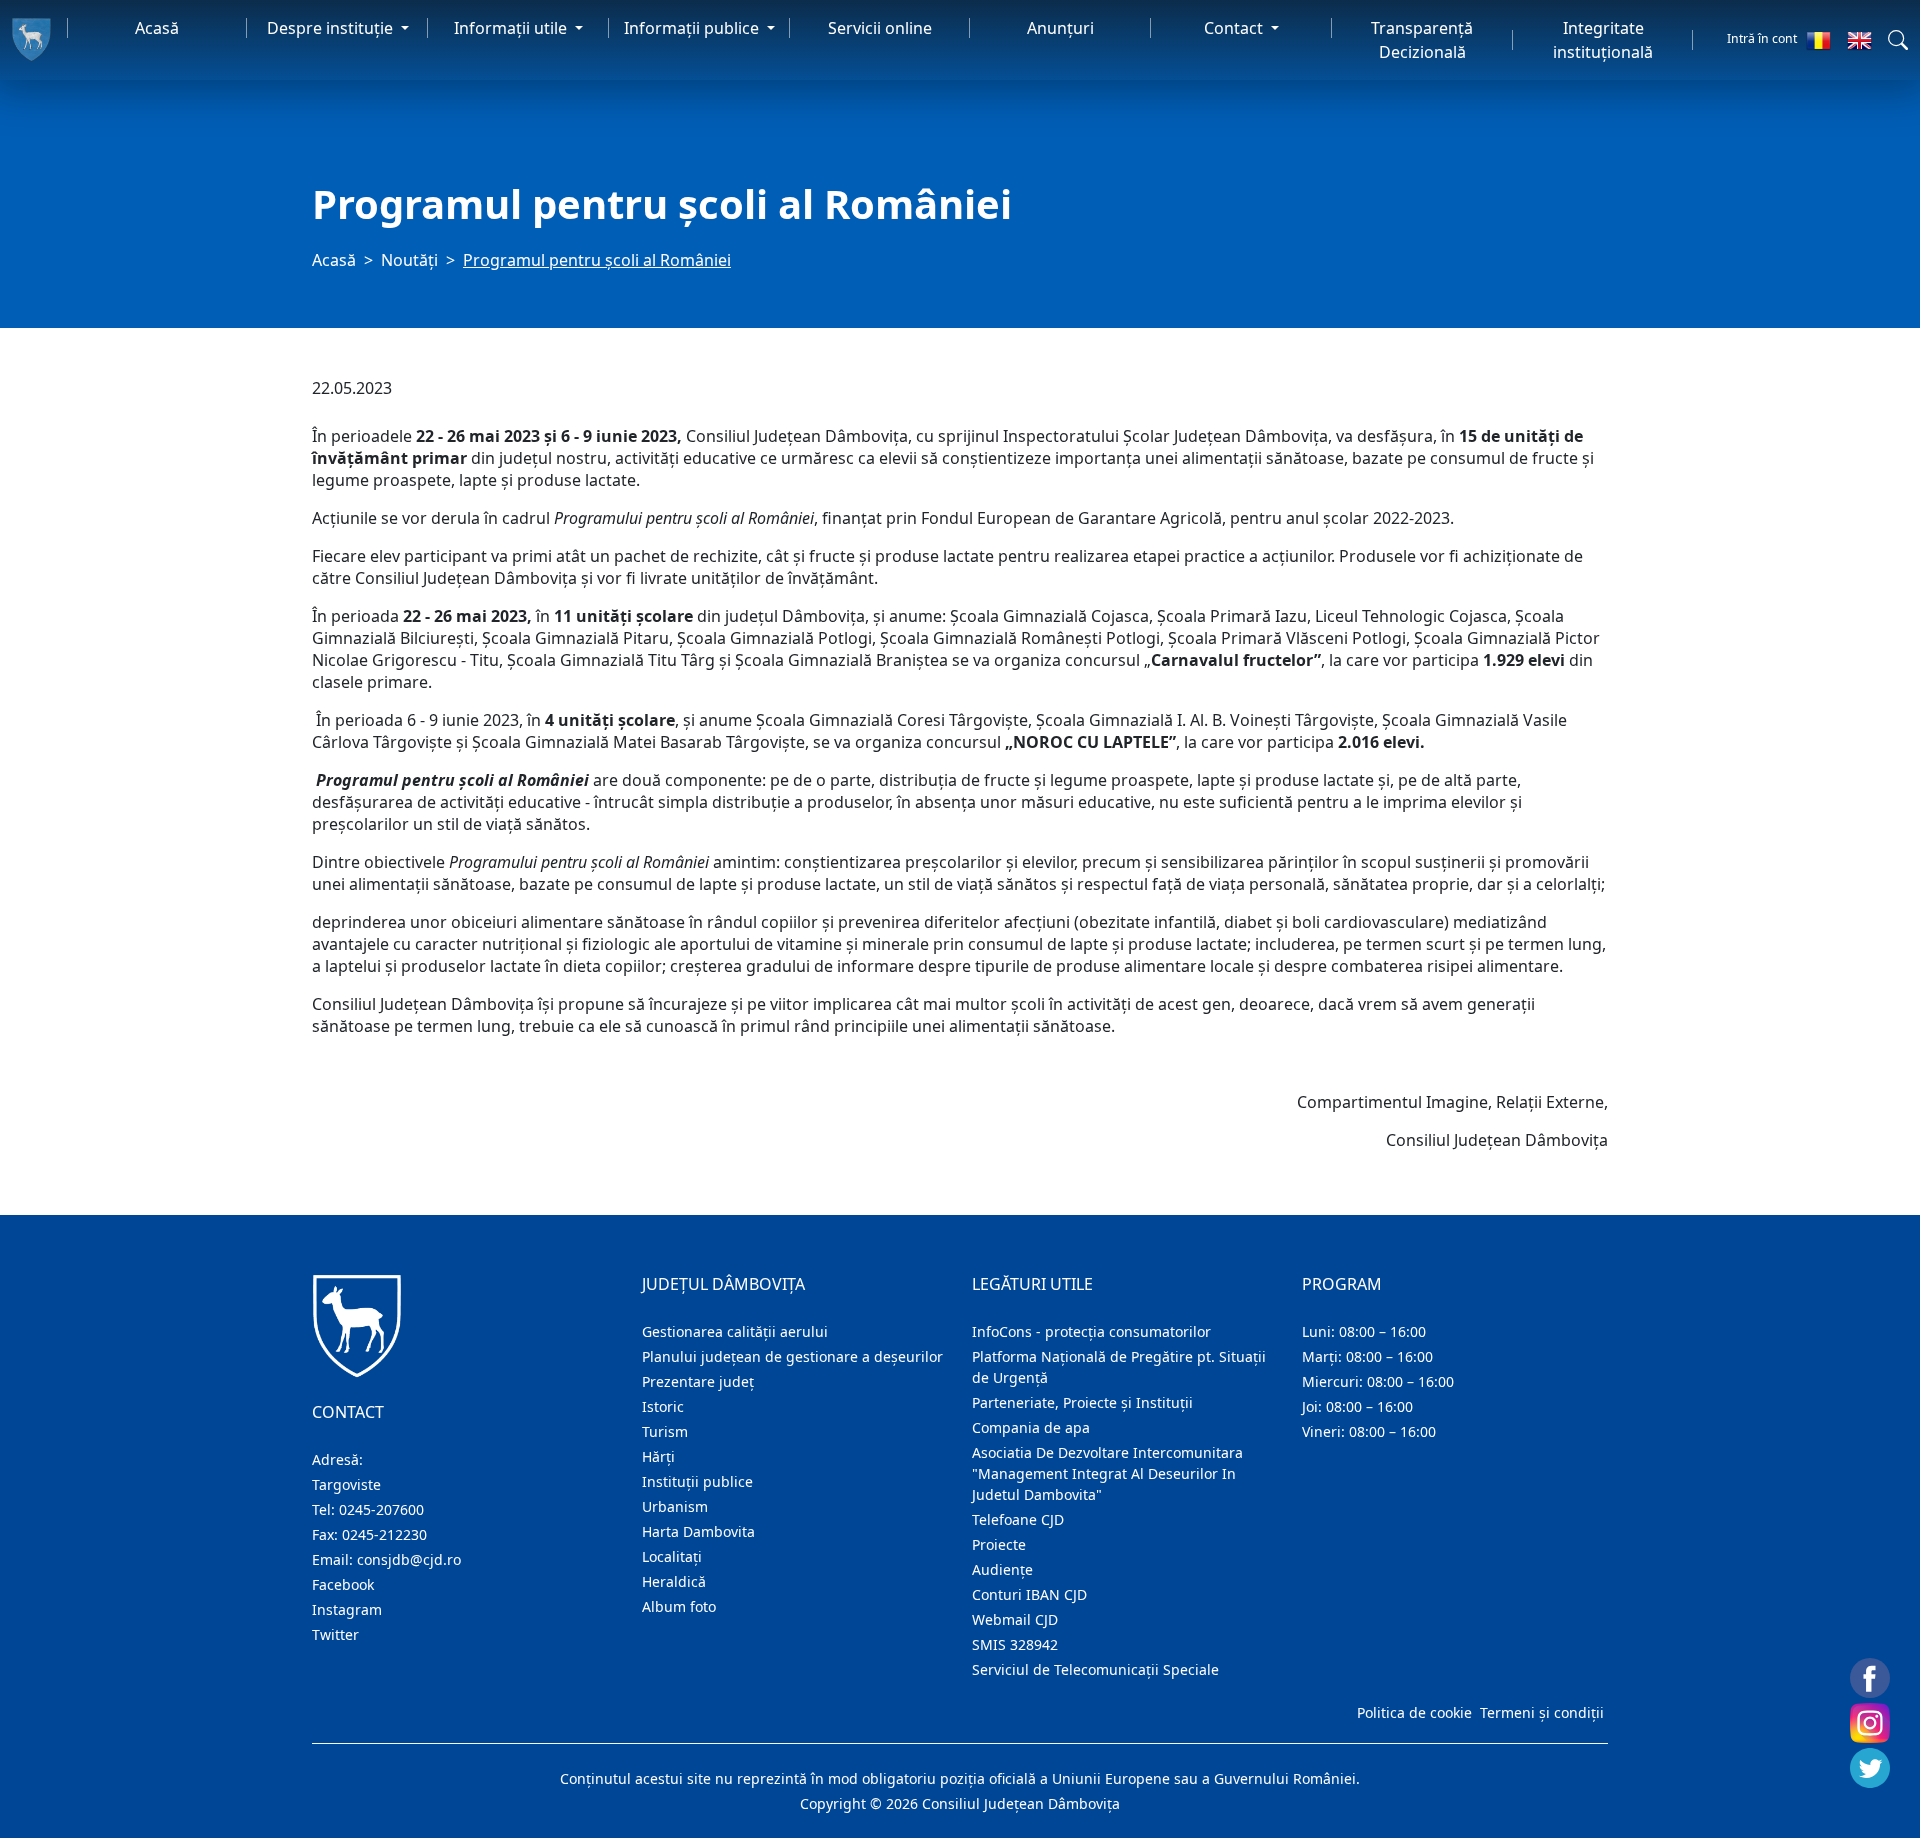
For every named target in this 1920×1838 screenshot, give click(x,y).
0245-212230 (384, 1534)
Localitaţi (672, 1556)
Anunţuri (1060, 28)
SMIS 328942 (1015, 1644)
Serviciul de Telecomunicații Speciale (1095, 1669)
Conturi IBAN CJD (1029, 1594)
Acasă (157, 28)
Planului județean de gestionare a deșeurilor (792, 1356)
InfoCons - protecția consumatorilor (1091, 1331)
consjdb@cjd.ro (409, 1559)
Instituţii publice (697, 1481)
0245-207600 (381, 1509)
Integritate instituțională (1603, 40)
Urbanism (675, 1506)
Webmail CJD (1015, 1619)
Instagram (347, 1609)
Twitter (335, 1634)
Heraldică (674, 1581)
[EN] (1859, 40)
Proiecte (999, 1544)
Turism (665, 1431)
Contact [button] (1235, 28)
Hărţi (658, 1456)
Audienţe (1002, 1569)
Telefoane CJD (1018, 1519)
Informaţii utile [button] (512, 28)
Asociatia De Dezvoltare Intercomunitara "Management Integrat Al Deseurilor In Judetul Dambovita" (1107, 1473)
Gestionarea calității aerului (735, 1331)
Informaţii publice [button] (693, 28)
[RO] (1818, 40)
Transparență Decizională (1422, 40)
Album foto (679, 1606)
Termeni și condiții (1542, 1712)
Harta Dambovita (698, 1531)
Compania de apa (1031, 1427)
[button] (1898, 40)
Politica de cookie (1414, 1712)
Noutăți (409, 260)
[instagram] (1870, 1723)
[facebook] (1870, 1678)
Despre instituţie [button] (332, 28)
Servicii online (880, 28)
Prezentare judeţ (698, 1381)
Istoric (663, 1406)
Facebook (343, 1584)
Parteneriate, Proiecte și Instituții (1082, 1402)
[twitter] (1870, 1768)
